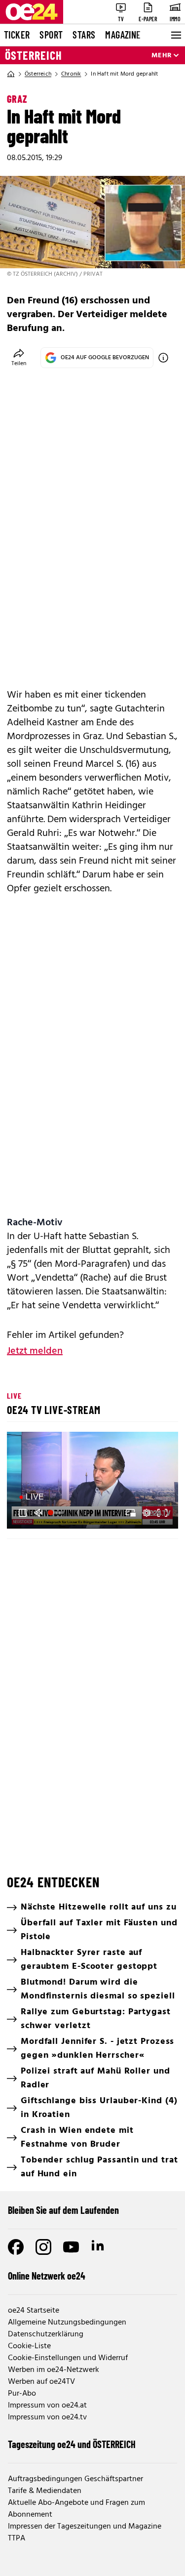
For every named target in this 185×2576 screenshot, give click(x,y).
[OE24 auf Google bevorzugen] (163, 358)
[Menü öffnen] (175, 35)
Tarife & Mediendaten (45, 2491)
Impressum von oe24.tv (47, 2417)
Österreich (34, 55)
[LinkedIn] (99, 2247)
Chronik (71, 74)
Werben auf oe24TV (41, 2382)
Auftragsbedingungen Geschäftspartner (75, 2479)
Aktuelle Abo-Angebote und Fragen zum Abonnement (76, 2509)
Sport (51, 35)
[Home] (11, 74)
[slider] (57, 1513)
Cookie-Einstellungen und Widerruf (68, 2358)
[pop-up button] (147, 1513)
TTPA (17, 2538)
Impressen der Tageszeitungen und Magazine (85, 2527)
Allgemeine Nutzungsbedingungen (67, 2323)
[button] (23, 1513)
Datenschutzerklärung (46, 2334)
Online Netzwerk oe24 (47, 2276)
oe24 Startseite (34, 2311)
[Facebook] (16, 2247)
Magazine (123, 35)
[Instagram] (43, 2247)
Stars (84, 35)
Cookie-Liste (29, 2346)
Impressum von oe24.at (47, 2406)
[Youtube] (71, 2247)
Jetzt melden (35, 1351)
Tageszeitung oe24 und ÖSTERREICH (72, 2444)
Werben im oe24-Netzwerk (54, 2370)
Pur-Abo (22, 2394)
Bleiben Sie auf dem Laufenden (63, 2210)
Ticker (17, 35)
